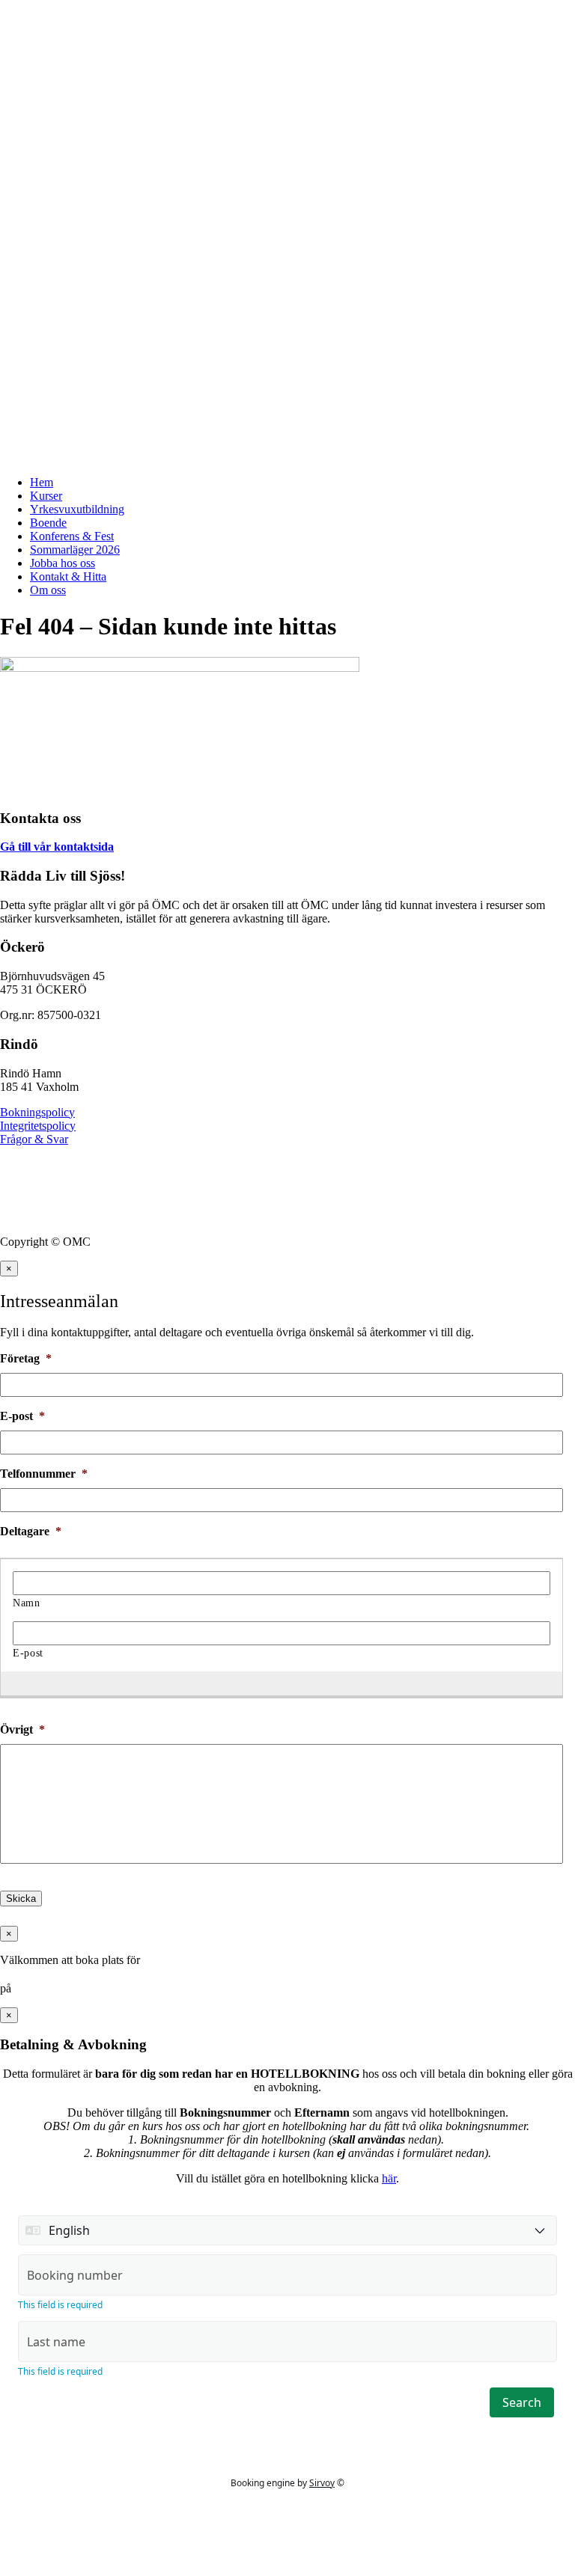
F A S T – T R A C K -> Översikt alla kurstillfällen (126, 18)
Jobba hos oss (63, 563)
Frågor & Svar (34, 1139)
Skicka (21, 1899)
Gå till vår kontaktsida (57, 847)
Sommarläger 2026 (75, 550)
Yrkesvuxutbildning (77, 509)
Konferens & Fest (72, 536)
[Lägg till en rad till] (274, 1683)
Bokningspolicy (37, 1112)
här (389, 2178)
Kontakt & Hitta (68, 576)
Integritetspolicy (38, 1126)
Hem (42, 482)
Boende (48, 523)
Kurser (46, 496)
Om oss (48, 590)
